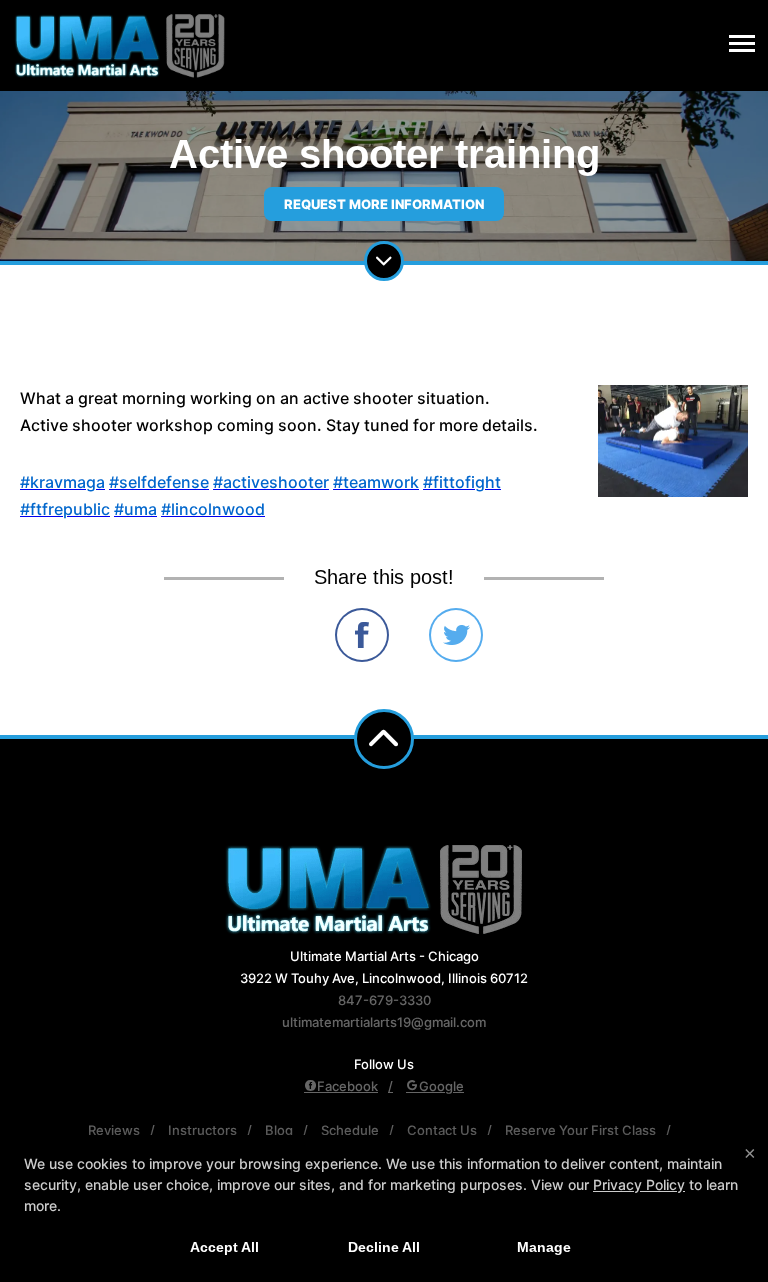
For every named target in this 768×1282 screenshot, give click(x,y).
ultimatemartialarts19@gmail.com (384, 1022)
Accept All (224, 1247)
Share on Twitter (456, 635)
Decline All (384, 1247)
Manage (544, 1247)
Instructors (202, 1130)
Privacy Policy (639, 1184)
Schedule (350, 1130)
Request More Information (384, 204)
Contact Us (442, 1130)
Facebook (347, 1086)
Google (441, 1086)
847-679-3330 (384, 1000)
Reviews (114, 1130)
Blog (279, 1130)
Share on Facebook (362, 635)
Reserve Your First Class (580, 1130)
